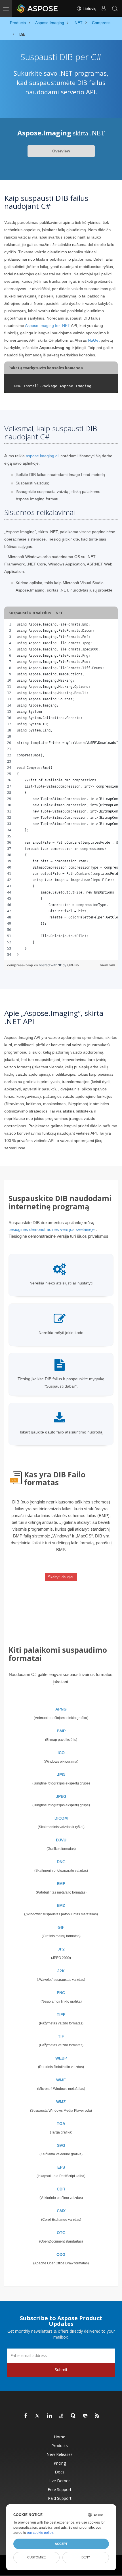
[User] (104, 8)
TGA (61, 2124)
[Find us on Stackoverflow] (62, 2416)
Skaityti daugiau (61, 1577)
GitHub (73, 965)
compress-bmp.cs (23, 965)
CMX (61, 2211)
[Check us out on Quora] (73, 2416)
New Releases (60, 2454)
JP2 (61, 1949)
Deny (86, 2557)
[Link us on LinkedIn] (50, 2416)
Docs (60, 2472)
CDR (61, 2189)
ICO (61, 1753)
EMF (61, 1884)
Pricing (60, 2463)
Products (60, 2446)
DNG (61, 1862)
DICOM (61, 1818)
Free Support (60, 2489)
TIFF (61, 2015)
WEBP (61, 2058)
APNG (61, 1709)
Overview (61, 151)
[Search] (115, 8)
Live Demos (60, 2481)
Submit (61, 2370)
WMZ (61, 2102)
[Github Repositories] (85, 2416)
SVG (61, 2145)
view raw (108, 965)
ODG (61, 2254)
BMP (61, 1731)
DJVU (61, 1840)
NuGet (94, 340)
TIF (61, 2036)
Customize (36, 2557)
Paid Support (60, 2498)
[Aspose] (37, 8)
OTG (61, 2233)
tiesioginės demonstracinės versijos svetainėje (51, 1229)
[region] (61, 790)
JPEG (61, 1796)
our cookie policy (40, 2533)
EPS (61, 2167)
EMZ (61, 1905)
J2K (61, 1971)
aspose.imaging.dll (43, 456)
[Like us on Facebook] (26, 2416)
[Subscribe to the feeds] (97, 2416)
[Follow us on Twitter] (38, 2416)
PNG (61, 1993)
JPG (61, 1775)
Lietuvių (89, 8)
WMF (61, 2080)
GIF (61, 1927)
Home (60, 2437)
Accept (61, 2544)
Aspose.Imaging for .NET (48, 326)
